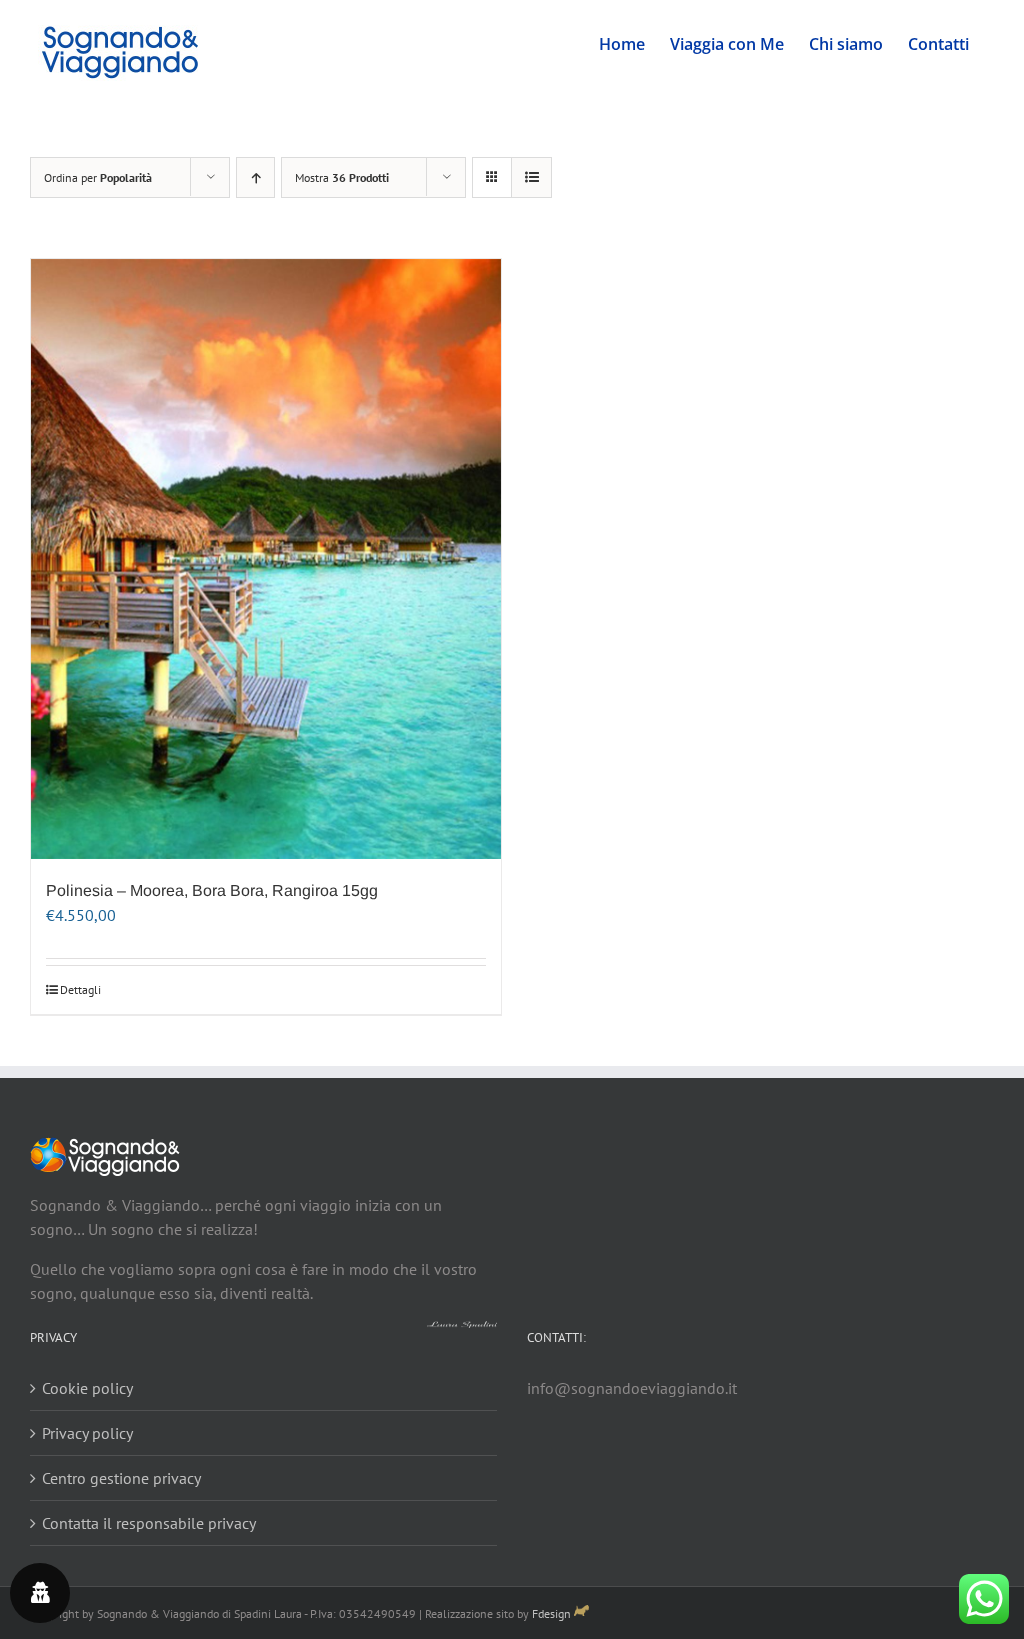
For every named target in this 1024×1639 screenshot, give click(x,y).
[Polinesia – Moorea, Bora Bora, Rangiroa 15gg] (266, 559)
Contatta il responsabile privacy (149, 1523)
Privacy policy (87, 1433)
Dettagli (80, 989)
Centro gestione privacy (121, 1478)
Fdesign (551, 1613)
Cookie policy (87, 1388)
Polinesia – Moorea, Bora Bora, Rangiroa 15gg (212, 890)
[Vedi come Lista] (531, 177)
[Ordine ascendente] (255, 177)
